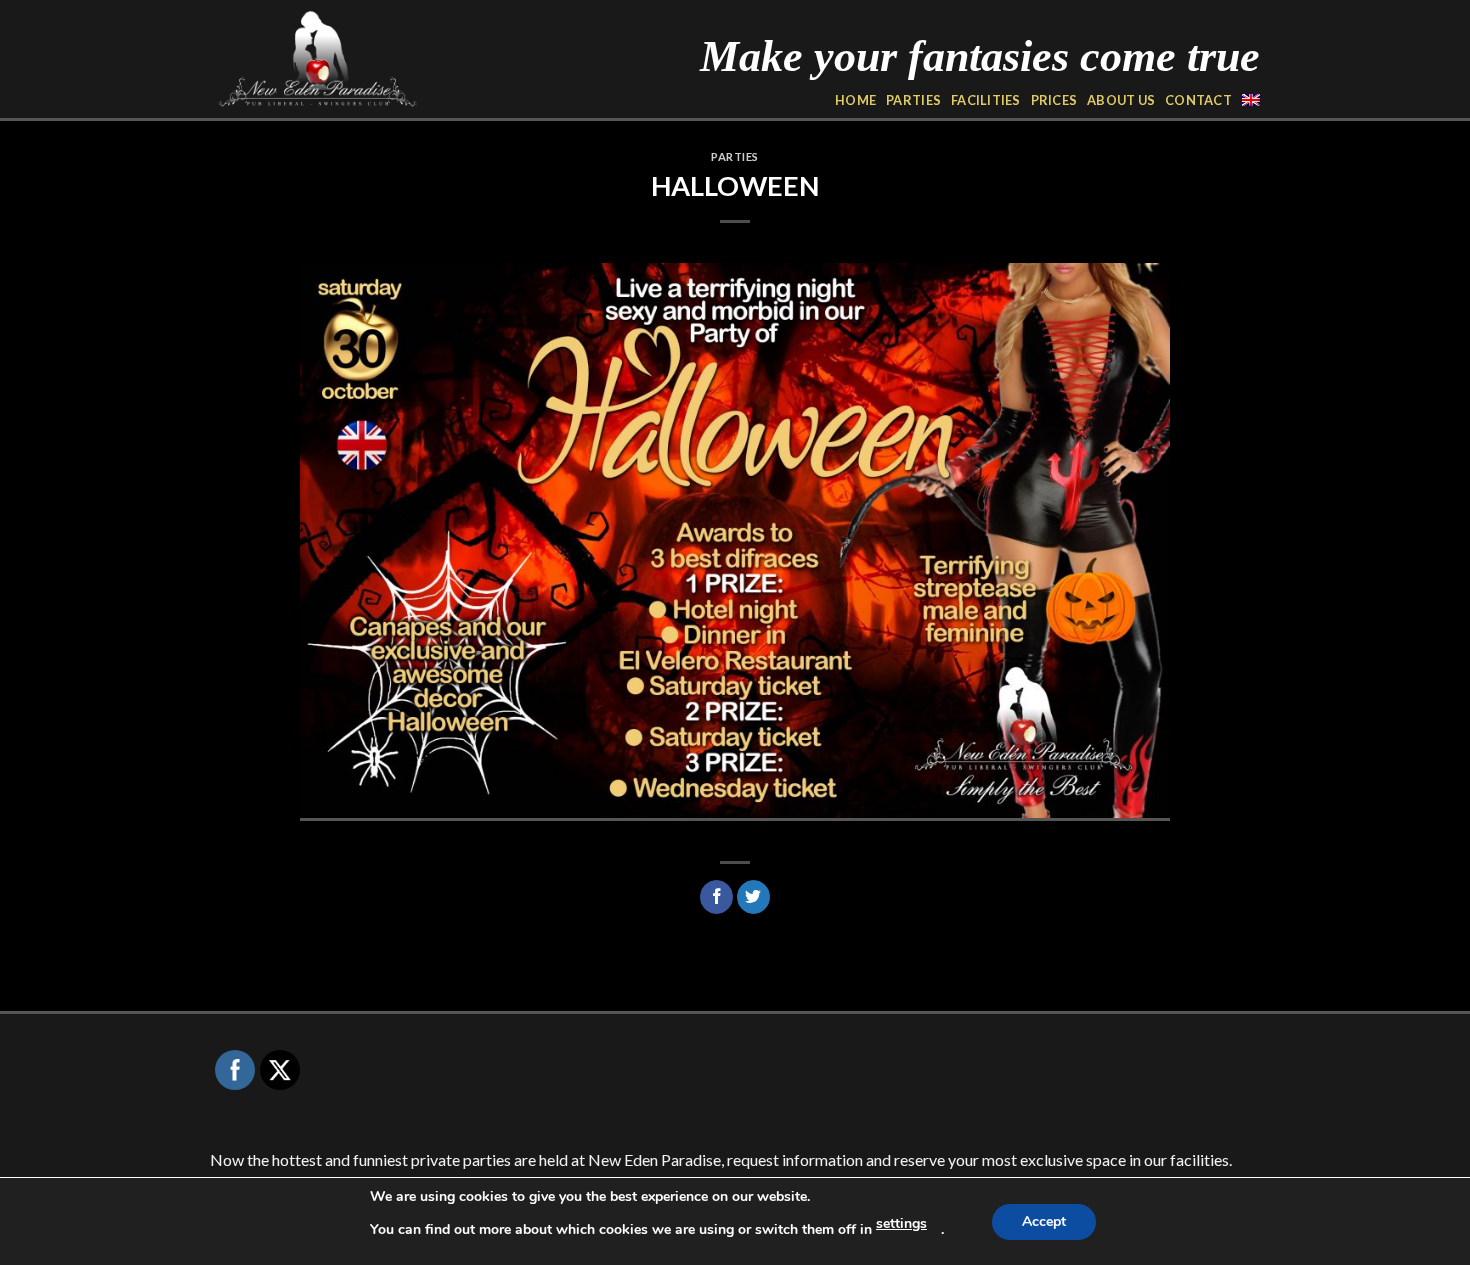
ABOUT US (1121, 100)
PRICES (1054, 100)
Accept (1044, 1221)
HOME (855, 100)
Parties (735, 156)
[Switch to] (1251, 100)
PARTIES (913, 100)
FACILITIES (986, 100)
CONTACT (1198, 100)
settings (901, 1223)
